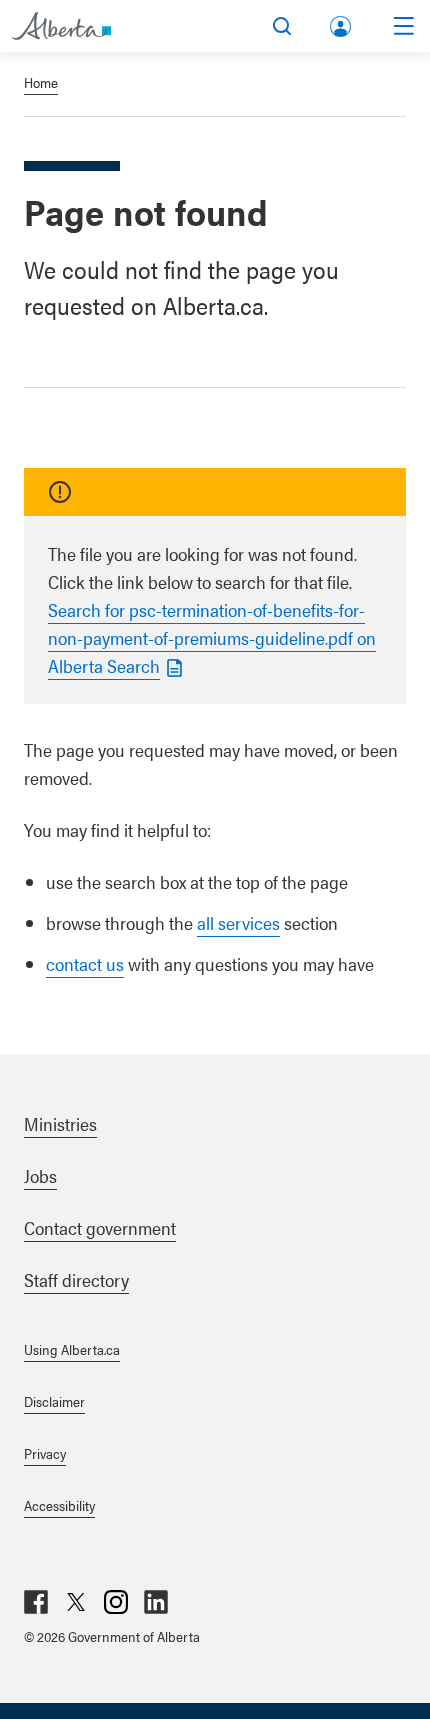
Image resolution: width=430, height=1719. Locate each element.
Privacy (45, 1453)
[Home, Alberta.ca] (61, 26)
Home (41, 82)
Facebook (36, 1602)
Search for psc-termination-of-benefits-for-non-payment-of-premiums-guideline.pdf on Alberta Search (212, 637)
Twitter (76, 1602)
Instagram (116, 1602)
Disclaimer (54, 1401)
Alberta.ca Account (342, 22)
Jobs (40, 1175)
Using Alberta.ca (72, 1349)
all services (238, 922)
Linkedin (156, 1602)
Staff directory (76, 1279)
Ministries (60, 1123)
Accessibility (59, 1505)
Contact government (100, 1227)
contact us (85, 963)
